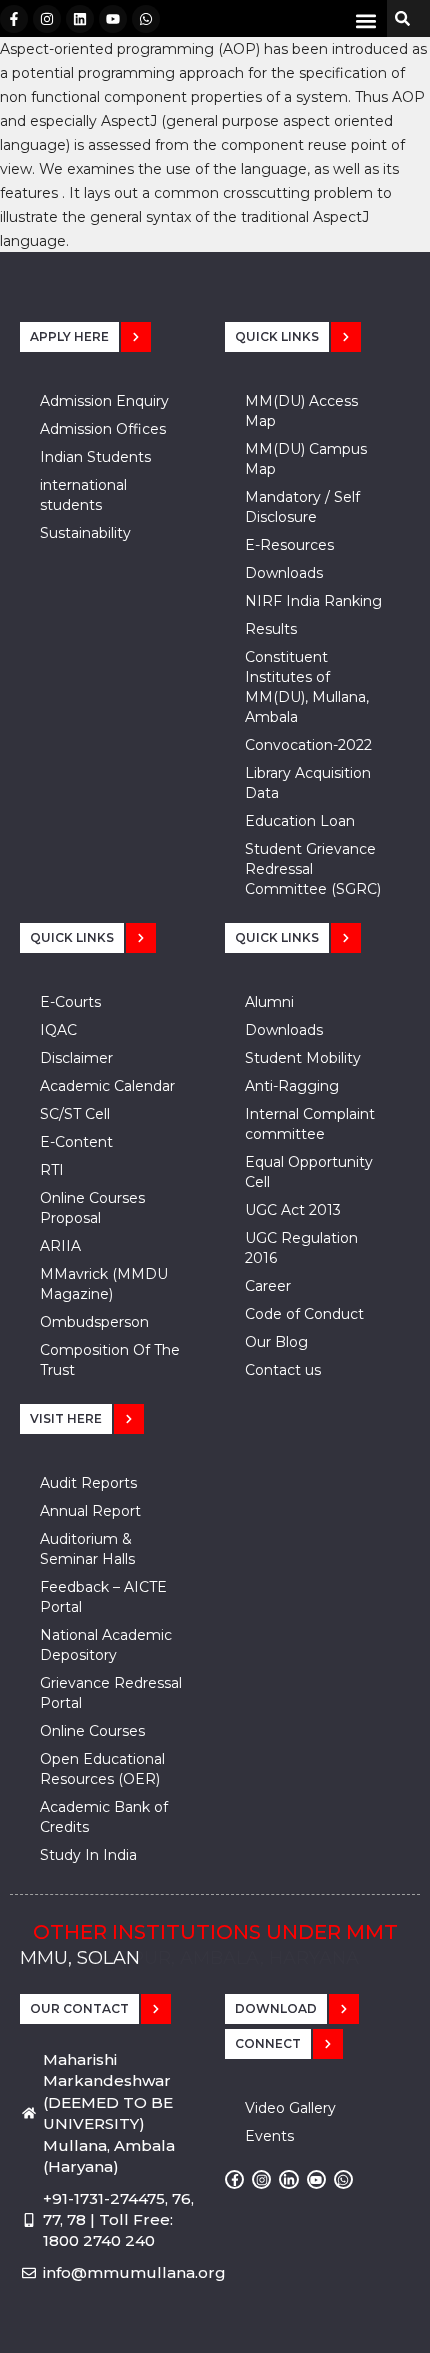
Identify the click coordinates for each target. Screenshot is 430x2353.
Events (269, 2136)
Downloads (284, 573)
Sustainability (85, 533)
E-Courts (70, 1002)
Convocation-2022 (308, 745)
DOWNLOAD (276, 2008)
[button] (365, 20)
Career (268, 1286)
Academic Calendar (107, 1086)
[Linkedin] (80, 19)
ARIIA (60, 1246)
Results (271, 629)
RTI (52, 1170)
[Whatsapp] (146, 19)
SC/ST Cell (75, 1114)
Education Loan (300, 821)
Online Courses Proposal (92, 1208)
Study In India (88, 1855)
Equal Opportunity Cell (309, 1172)
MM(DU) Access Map (301, 411)
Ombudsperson (94, 1322)
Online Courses (92, 1731)
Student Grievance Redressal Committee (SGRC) (313, 869)
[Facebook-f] (14, 19)
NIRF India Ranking (313, 601)
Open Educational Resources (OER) (102, 1769)
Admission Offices (103, 429)
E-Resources (289, 545)
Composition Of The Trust (110, 1360)
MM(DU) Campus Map (306, 459)
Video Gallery (290, 2108)
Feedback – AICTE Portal (103, 1597)
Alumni (269, 1002)
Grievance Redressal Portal (111, 1693)
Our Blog (276, 1342)
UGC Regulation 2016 (301, 1248)
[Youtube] (113, 19)
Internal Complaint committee (310, 1124)
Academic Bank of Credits (104, 1817)
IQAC (58, 1030)
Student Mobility (303, 1058)
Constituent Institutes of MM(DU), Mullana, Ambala (307, 687)
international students (83, 495)
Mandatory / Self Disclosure (302, 507)
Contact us (283, 1370)
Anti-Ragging (292, 1086)
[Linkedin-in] (288, 2179)
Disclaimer (76, 1058)
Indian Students (95, 457)
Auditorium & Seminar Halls (87, 1549)
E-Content (76, 1142)
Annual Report (90, 1511)
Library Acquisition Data (308, 783)
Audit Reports (88, 1483)
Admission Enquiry (104, 401)
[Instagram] (47, 19)
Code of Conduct (304, 1314)
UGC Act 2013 (293, 1210)
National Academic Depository (106, 1645)
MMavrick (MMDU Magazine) (104, 1284)
